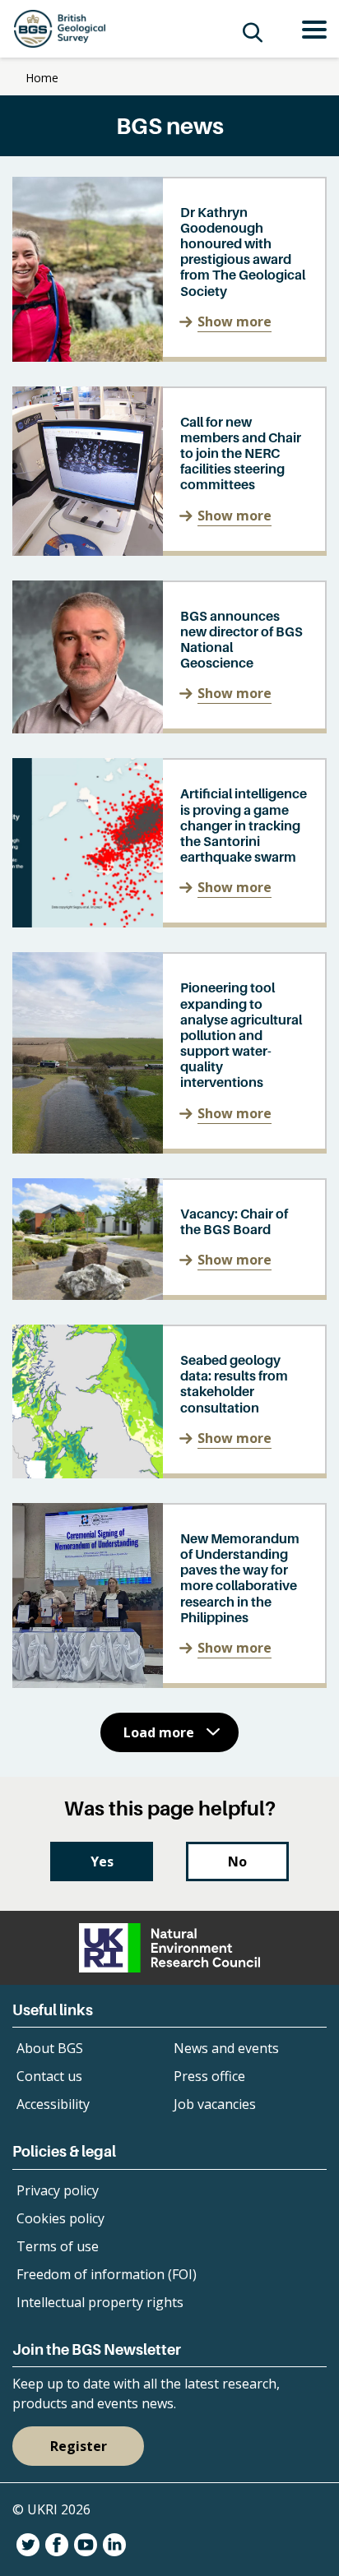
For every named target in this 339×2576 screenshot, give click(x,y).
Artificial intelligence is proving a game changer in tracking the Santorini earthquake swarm (244, 825)
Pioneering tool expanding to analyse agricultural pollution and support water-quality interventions (241, 1035)
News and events (226, 2048)
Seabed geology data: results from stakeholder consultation (234, 1384)
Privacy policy (58, 2190)
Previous (34, 1792)
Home (42, 78)
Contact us (49, 2076)
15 (183, 1792)
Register (79, 2446)
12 (99, 1792)
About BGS (50, 2048)
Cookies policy (60, 2218)
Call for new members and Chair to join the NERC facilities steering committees (241, 453)
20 (258, 1792)
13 (127, 1792)
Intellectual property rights (100, 2302)
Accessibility (53, 2104)
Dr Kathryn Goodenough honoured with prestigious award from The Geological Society (243, 252)
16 (211, 1792)
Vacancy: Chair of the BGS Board (234, 1221)
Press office (209, 2076)
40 (313, 1792)
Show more (235, 321)
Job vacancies (215, 2104)
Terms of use (58, 2246)
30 (286, 1792)
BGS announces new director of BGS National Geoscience (241, 640)
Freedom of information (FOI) (107, 2274)
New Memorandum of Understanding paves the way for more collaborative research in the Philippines (240, 1578)
